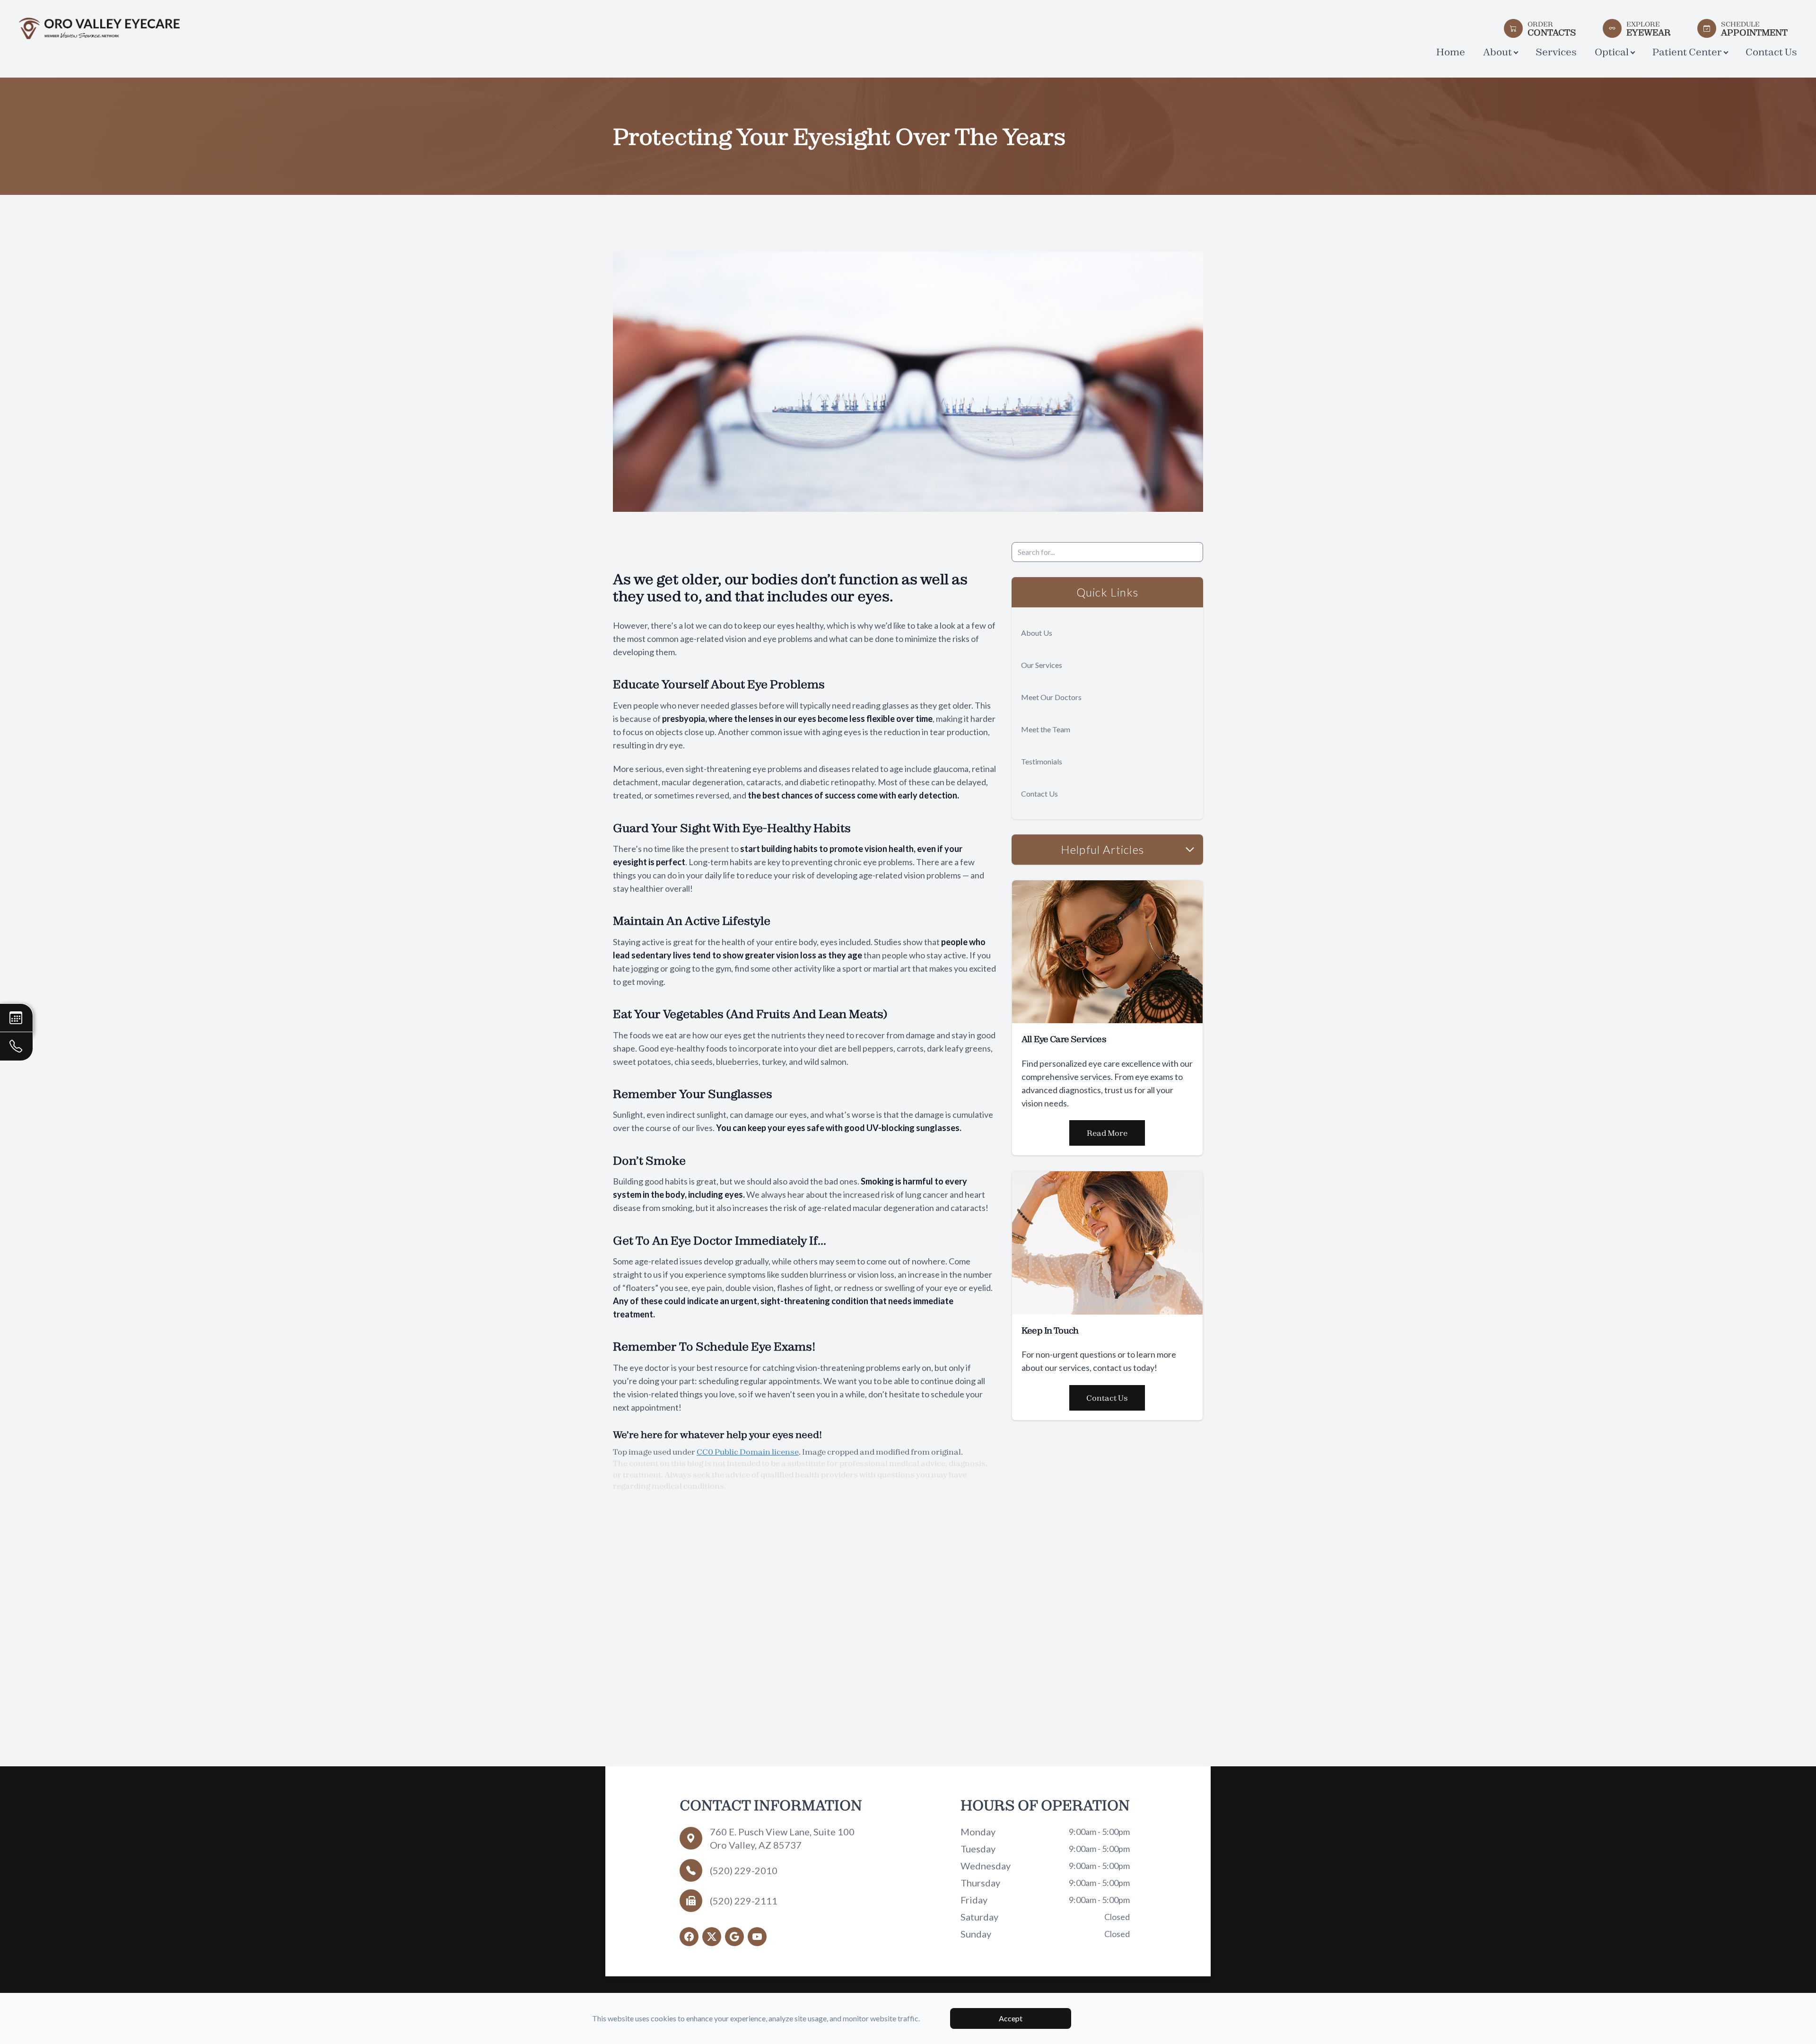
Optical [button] (1612, 52)
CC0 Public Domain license (748, 1452)
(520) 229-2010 (744, 1870)
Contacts (1552, 28)
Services (1556, 52)
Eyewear (1649, 28)
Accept (1011, 2018)
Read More (1107, 1133)
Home (1451, 52)
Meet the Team (1046, 729)
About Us (1037, 633)
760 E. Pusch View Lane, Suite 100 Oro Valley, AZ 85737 (782, 1838)
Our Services (1042, 665)
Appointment (1754, 28)
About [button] (1497, 52)
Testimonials (1042, 761)
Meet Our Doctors (1051, 697)
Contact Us (1771, 52)
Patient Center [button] (1687, 52)
